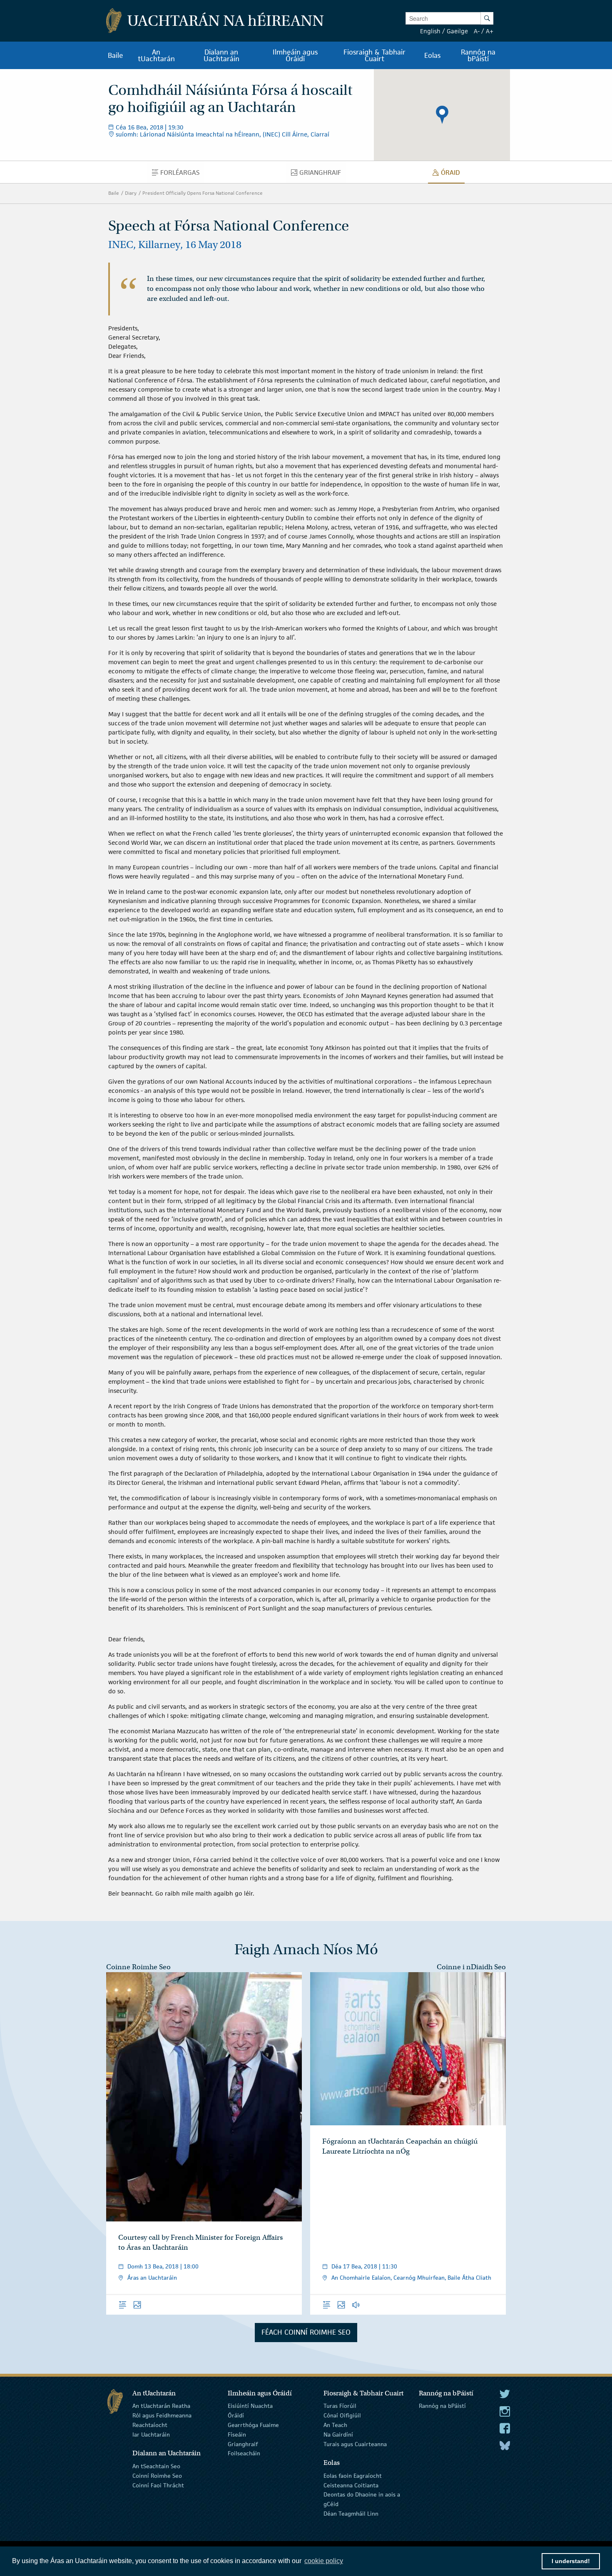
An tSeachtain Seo (156, 2466)
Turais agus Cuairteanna (355, 2444)
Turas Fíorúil (340, 2406)
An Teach (335, 2425)
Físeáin (237, 2435)
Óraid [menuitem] (453, 174)
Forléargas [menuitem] (182, 174)
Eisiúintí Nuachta (250, 2406)
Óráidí (236, 2415)
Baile (114, 193)
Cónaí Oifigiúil (342, 2415)
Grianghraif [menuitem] (322, 174)
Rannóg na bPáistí (442, 2406)
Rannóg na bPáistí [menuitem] (478, 55)
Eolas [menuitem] (432, 55)
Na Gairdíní (338, 2435)
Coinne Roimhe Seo (138, 1967)
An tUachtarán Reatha (161, 2406)
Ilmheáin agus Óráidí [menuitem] (295, 55)
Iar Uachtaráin (151, 2435)
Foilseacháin (244, 2453)
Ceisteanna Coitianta (351, 2485)
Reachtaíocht (150, 2425)
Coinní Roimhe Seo (157, 2476)
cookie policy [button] (324, 2561)
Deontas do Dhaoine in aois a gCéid (362, 2499)
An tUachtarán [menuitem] (156, 55)
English (430, 31)
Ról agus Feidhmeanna (162, 2415)
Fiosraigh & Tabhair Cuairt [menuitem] (374, 55)
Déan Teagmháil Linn (351, 2514)
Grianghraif (243, 2444)
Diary (131, 193)
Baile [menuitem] (116, 55)
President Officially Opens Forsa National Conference (203, 193)
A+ (490, 31)
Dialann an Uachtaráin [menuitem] (221, 55)
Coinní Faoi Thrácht (158, 2485)
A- (477, 31)
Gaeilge (457, 31)
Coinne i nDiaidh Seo (471, 1967)
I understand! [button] (571, 2561)
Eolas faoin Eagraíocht (353, 2476)
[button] (442, 115)
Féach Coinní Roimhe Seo (306, 2332)
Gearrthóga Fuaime (253, 2425)
